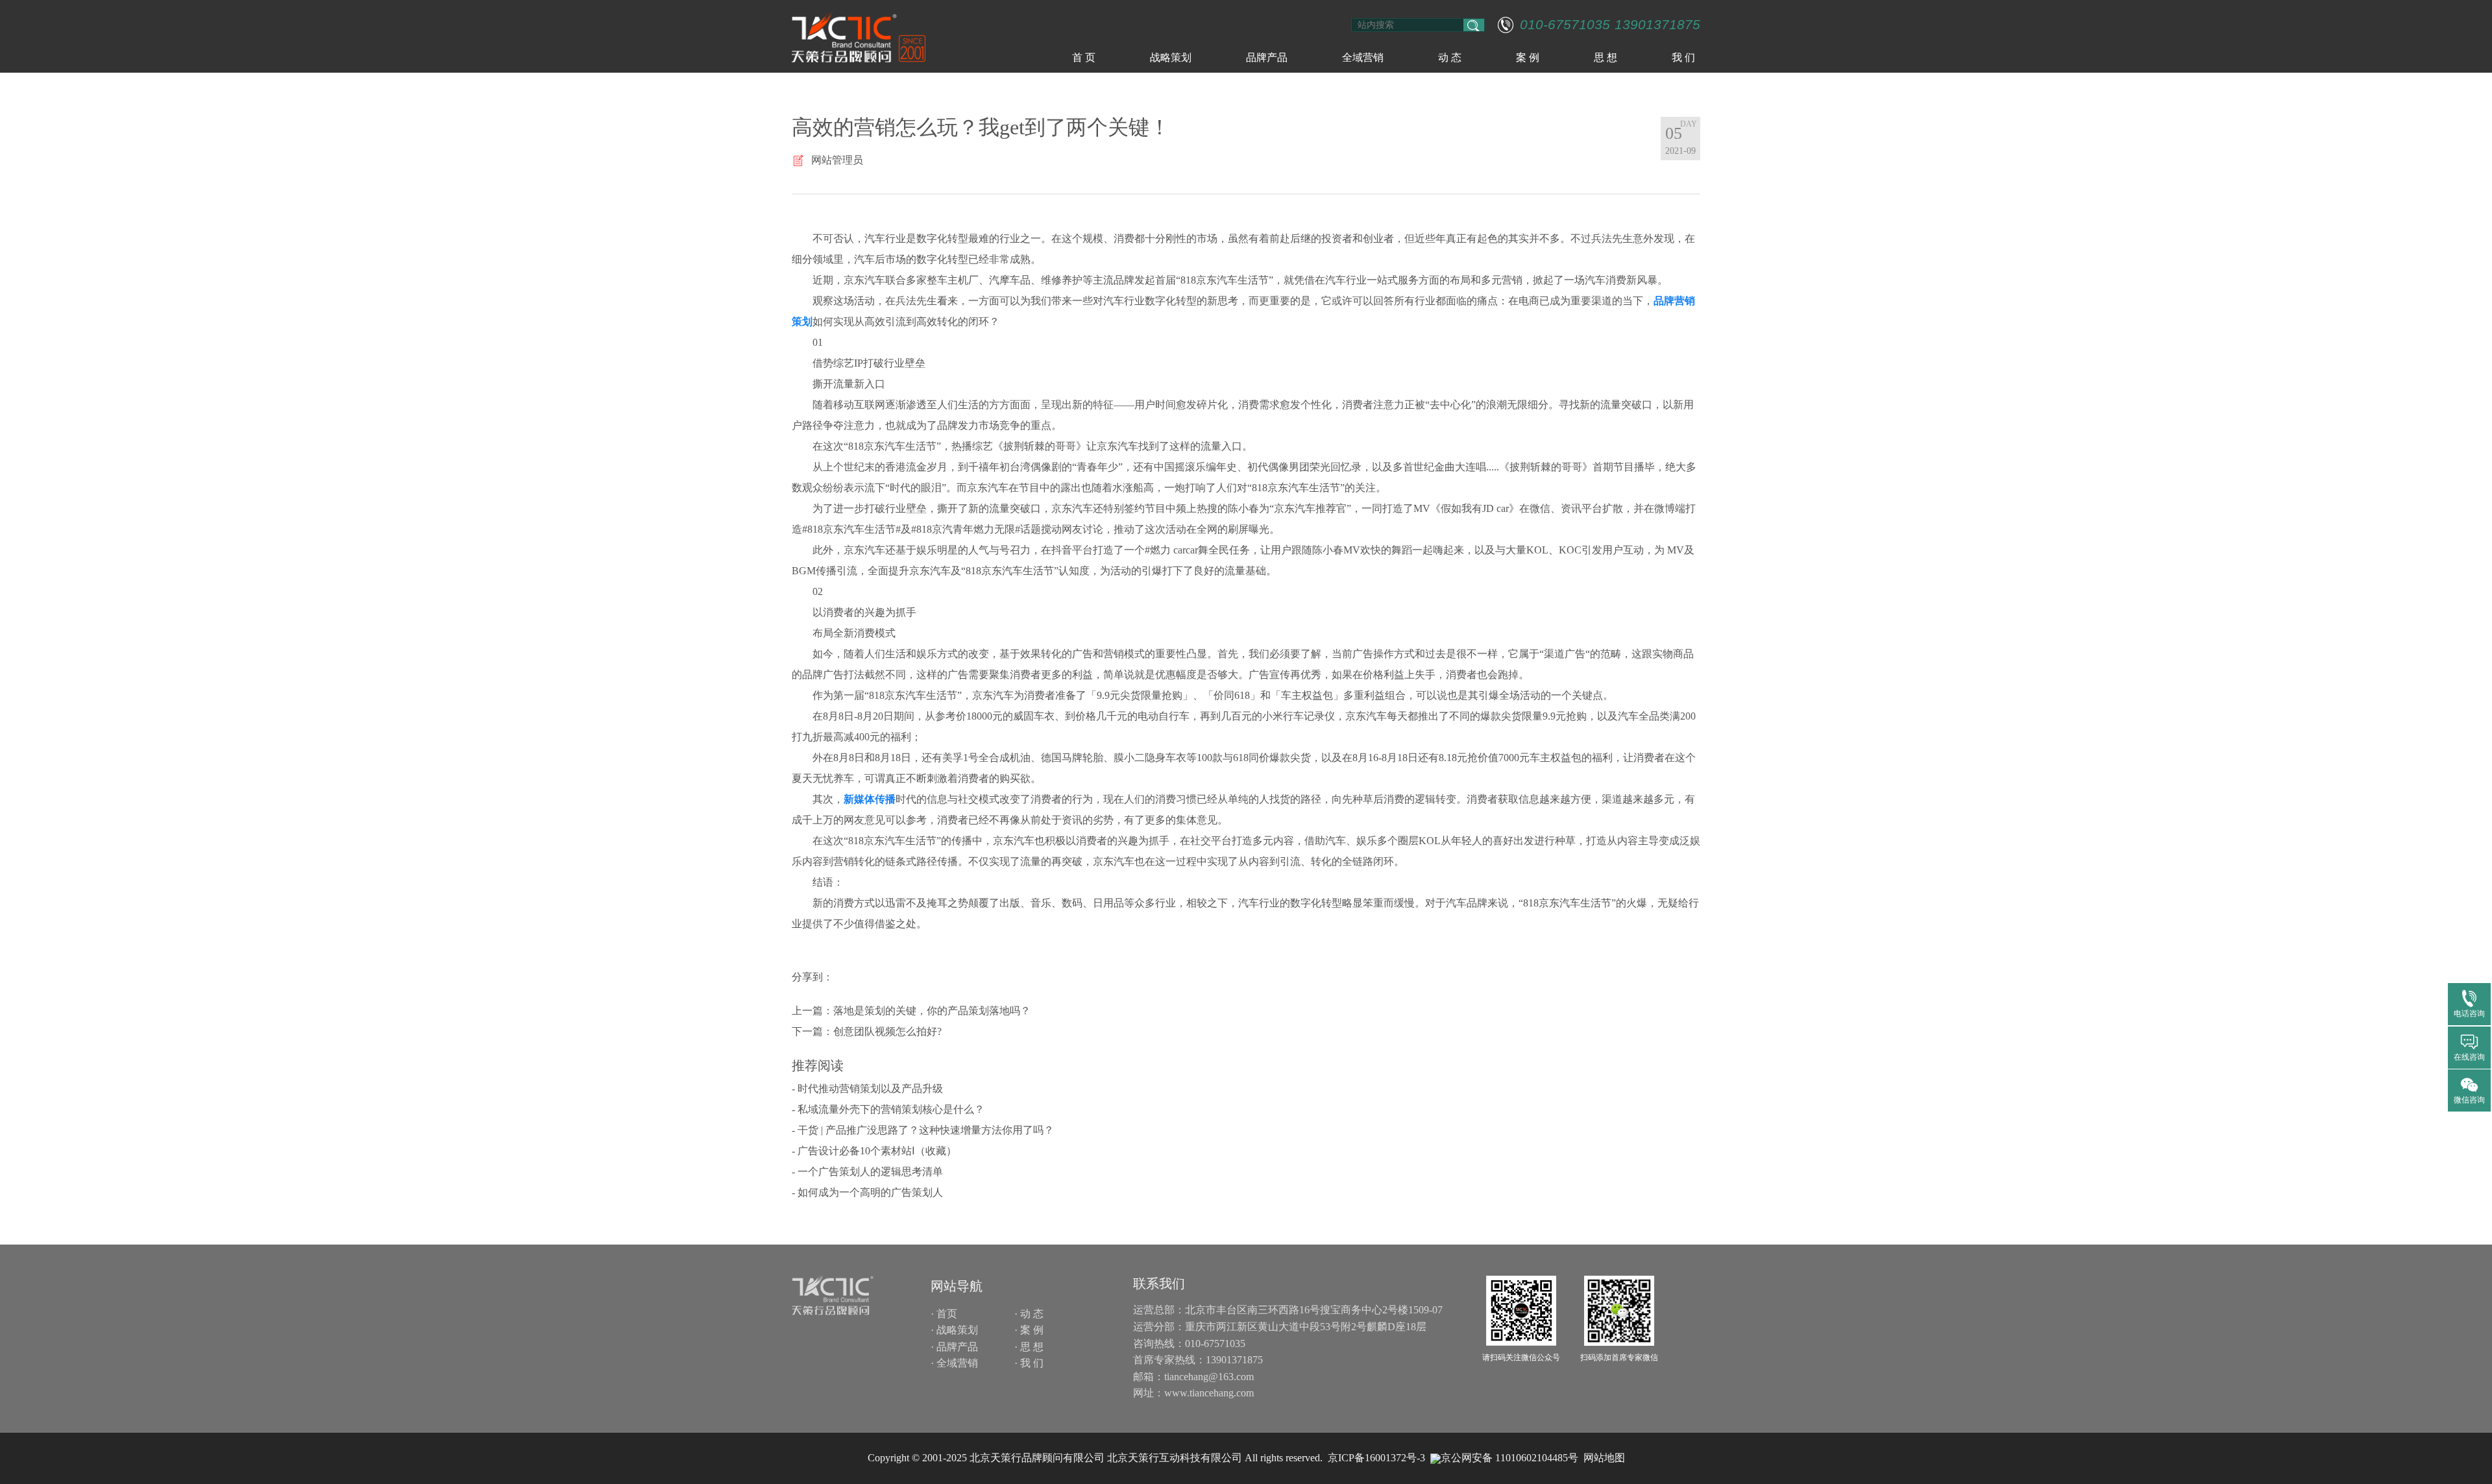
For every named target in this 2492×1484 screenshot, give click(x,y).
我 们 (1683, 57)
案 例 (1528, 57)
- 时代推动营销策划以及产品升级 (867, 1089)
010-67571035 (1565, 25)
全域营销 (1363, 57)
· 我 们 (1029, 1363)
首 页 (1084, 57)
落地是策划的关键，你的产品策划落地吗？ (932, 1011)
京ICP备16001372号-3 (1376, 1458)
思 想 (1606, 57)
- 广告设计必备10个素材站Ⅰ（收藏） (874, 1151)
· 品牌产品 (954, 1347)
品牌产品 (1267, 57)
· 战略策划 (954, 1330)
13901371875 (1657, 25)
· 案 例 (1029, 1330)
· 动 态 (1029, 1314)
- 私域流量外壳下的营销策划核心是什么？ (888, 1109)
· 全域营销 (954, 1363)
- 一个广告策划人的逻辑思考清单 (867, 1172)
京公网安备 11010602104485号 (1509, 1458)
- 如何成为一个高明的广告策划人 (867, 1192)
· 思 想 (1029, 1347)
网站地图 (1604, 1458)
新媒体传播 (870, 799)
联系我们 (1159, 1283)
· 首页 (944, 1314)
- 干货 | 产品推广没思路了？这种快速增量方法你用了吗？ (923, 1130)
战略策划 (1171, 57)
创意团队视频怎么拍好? (887, 1031)
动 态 (1450, 57)
